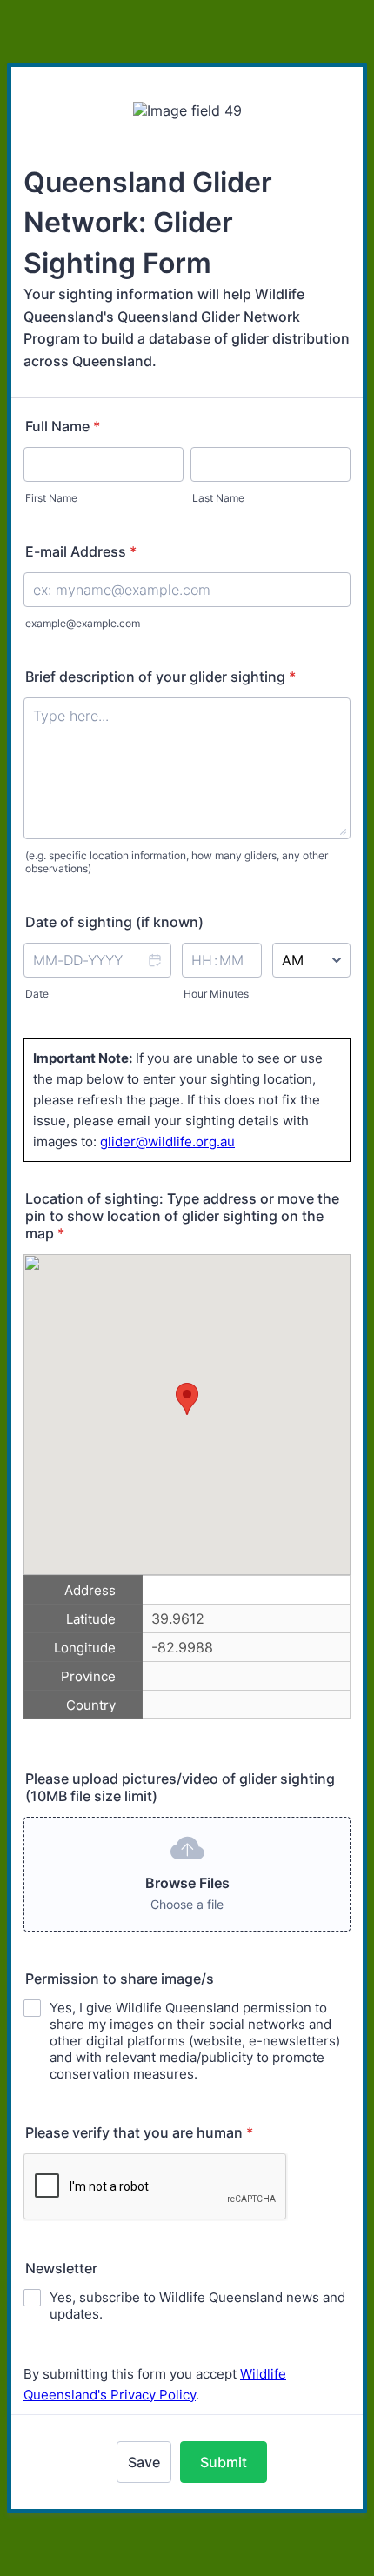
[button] (154, 971)
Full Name (63, 426)
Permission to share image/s (120, 1979)
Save (144, 2462)
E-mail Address (81, 551)
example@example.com (83, 623)
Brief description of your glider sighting (160, 677)
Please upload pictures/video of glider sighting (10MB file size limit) (180, 1787)
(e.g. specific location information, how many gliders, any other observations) (177, 862)
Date (37, 994)
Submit (224, 2462)
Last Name (218, 498)
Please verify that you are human (139, 2132)
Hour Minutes (216, 994)
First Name (51, 498)
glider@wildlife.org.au (167, 1141)
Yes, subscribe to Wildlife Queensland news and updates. (197, 2306)
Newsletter (61, 2268)
